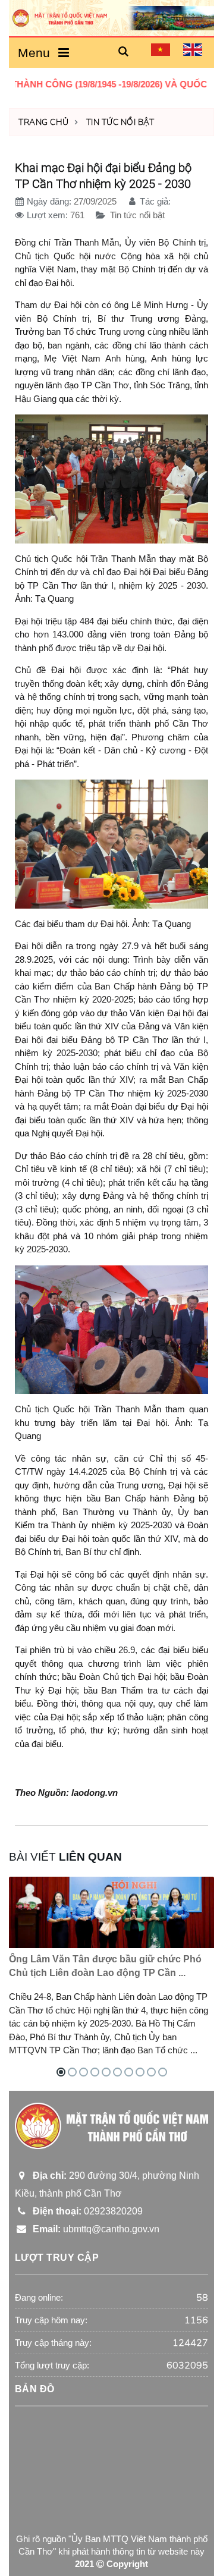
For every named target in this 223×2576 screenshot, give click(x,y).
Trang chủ (44, 122)
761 (77, 215)
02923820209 (85, 2211)
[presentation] (180, 1886)
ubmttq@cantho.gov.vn (94, 2229)
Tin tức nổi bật (120, 122)
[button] (124, 52)
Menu (37, 53)
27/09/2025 (95, 201)
